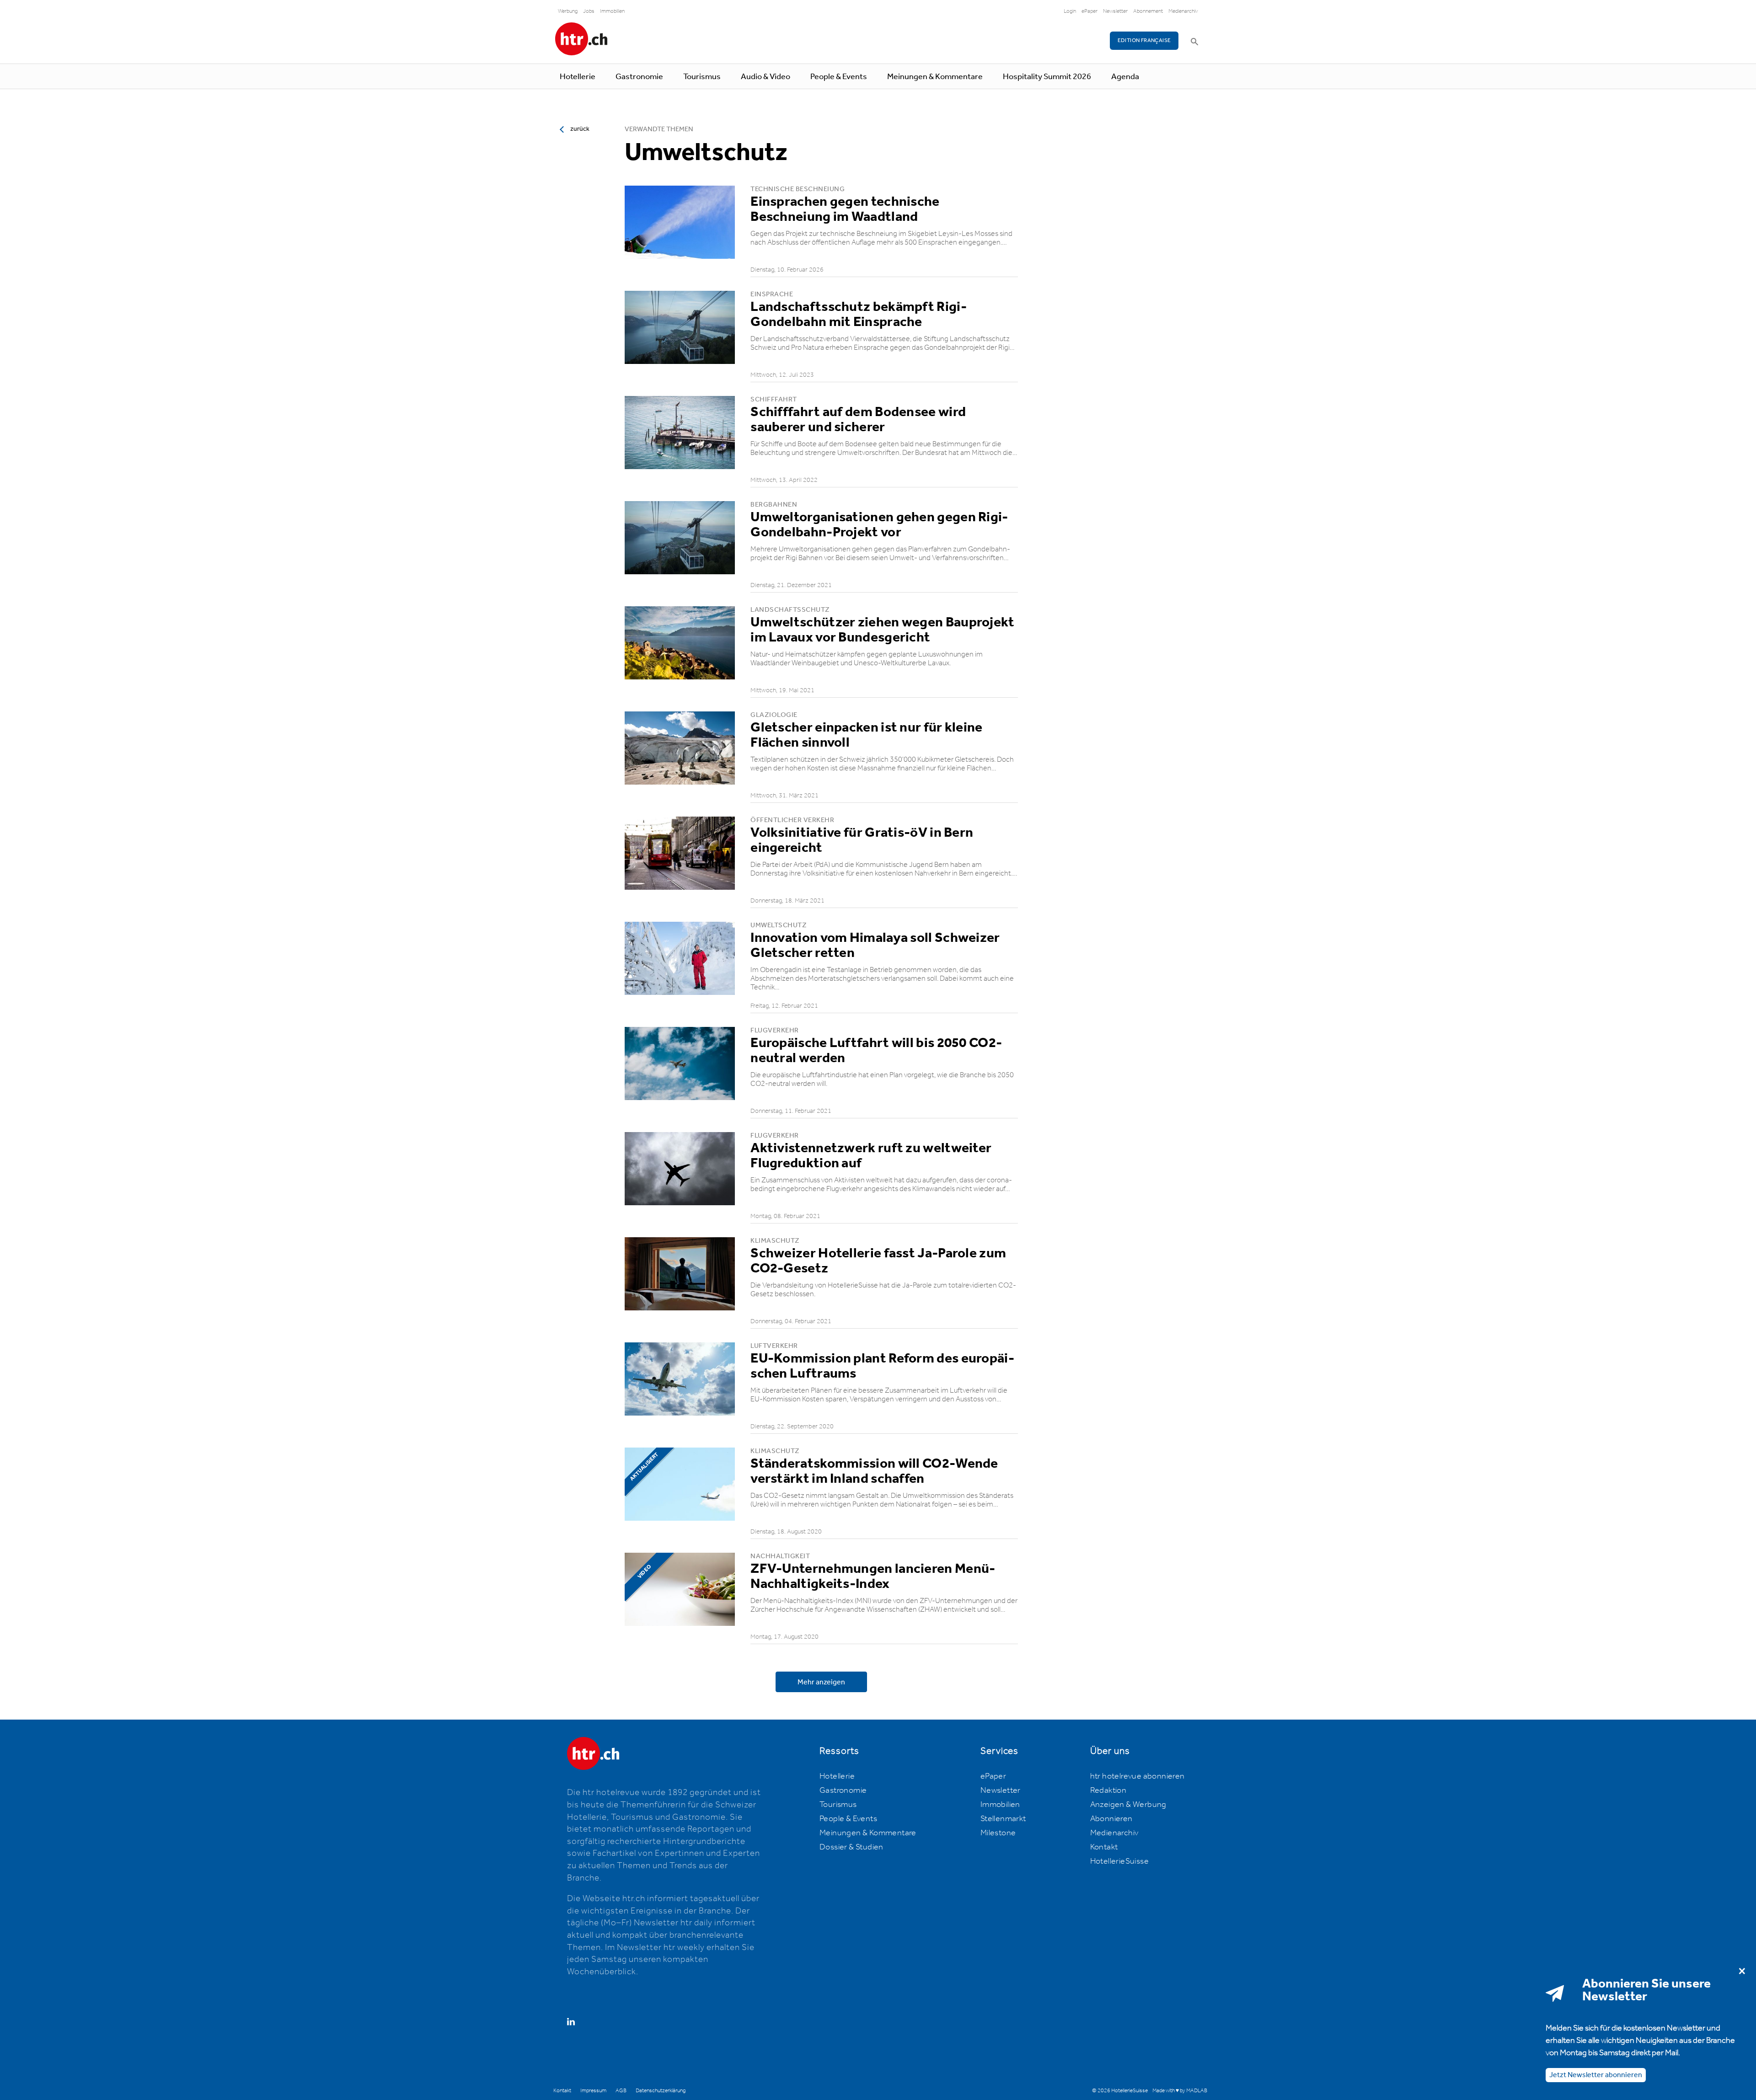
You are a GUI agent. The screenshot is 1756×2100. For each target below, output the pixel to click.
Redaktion (1108, 1790)
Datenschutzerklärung (661, 2091)
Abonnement (1148, 11)
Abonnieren (1111, 1819)
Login (1070, 11)
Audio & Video (766, 77)
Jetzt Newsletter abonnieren (1596, 2075)
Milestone (998, 1833)
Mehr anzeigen (821, 1682)
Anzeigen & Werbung (1128, 1805)
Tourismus (702, 77)
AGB (621, 2091)
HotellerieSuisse (1119, 1861)
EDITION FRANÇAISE (1144, 40)
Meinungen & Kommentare (935, 77)
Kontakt (1104, 1847)
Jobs (589, 11)
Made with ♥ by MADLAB (1180, 2091)
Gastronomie (639, 77)
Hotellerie (578, 77)
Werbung (568, 11)
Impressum (593, 2091)
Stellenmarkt (1003, 1819)
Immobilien (612, 11)
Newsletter (1115, 11)
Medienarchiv (1183, 11)
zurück (580, 129)
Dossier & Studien (851, 1847)
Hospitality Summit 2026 (1047, 77)
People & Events (839, 77)
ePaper (1089, 11)
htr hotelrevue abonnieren (1138, 1776)
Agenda (1125, 77)
